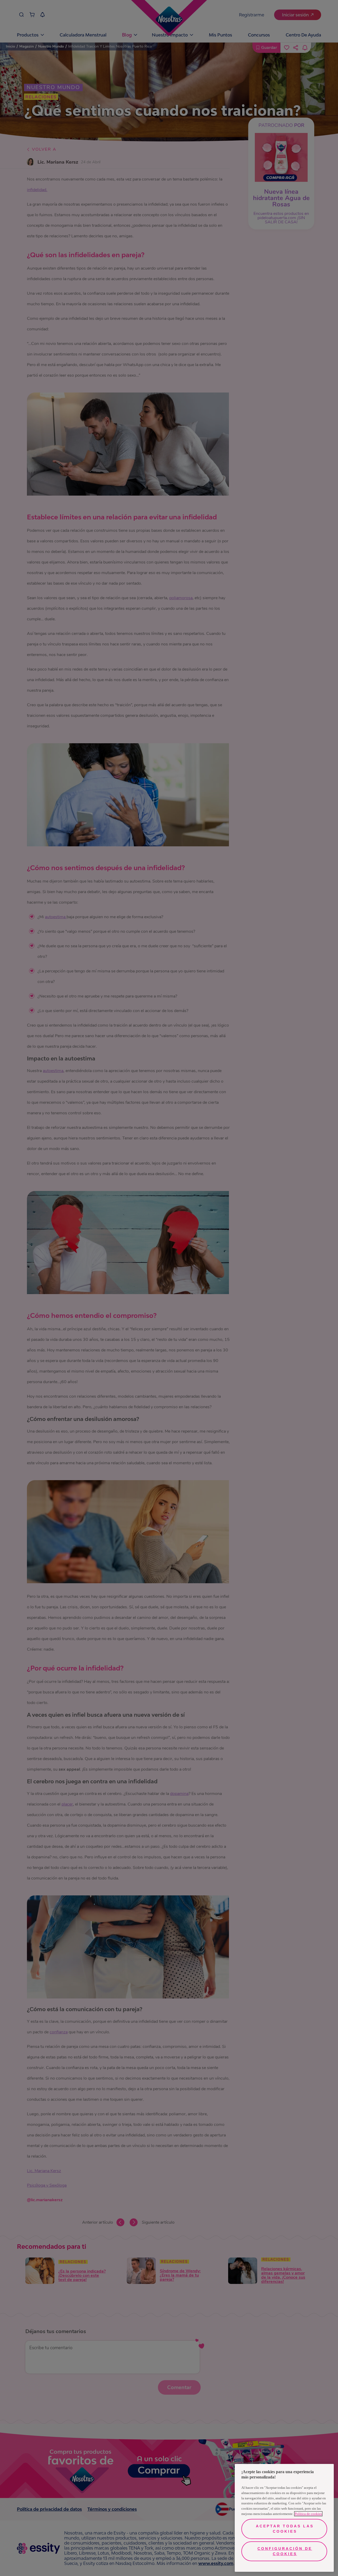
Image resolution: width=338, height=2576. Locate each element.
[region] (284, 2518)
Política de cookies (308, 2514)
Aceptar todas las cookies (285, 2529)
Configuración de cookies (285, 2551)
